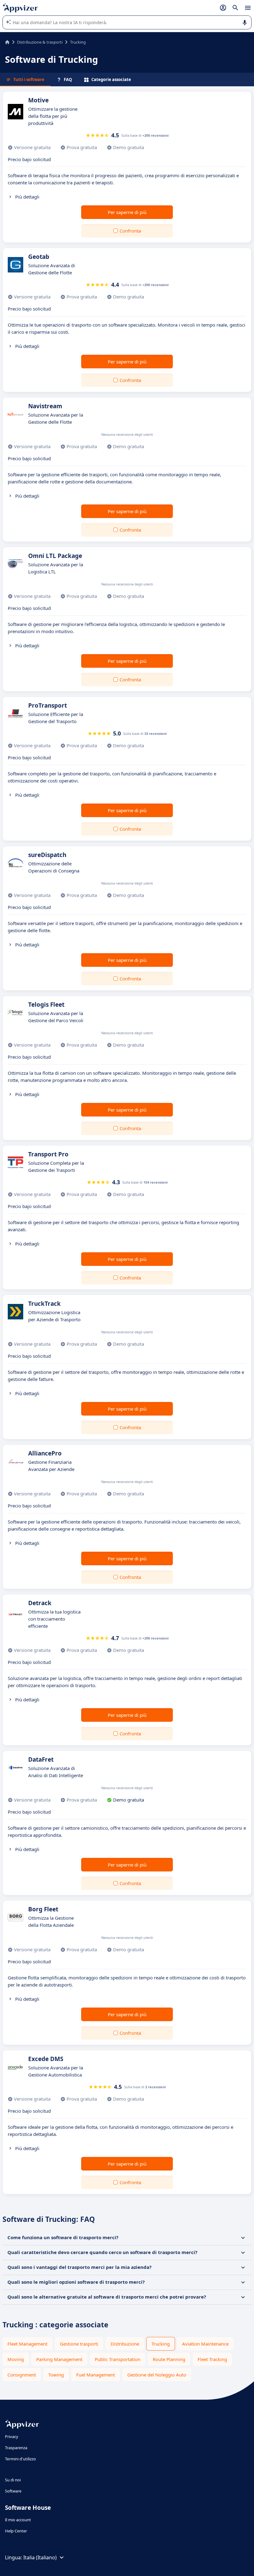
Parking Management (59, 2359)
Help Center (16, 2531)
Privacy (12, 2437)
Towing (56, 2375)
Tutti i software (29, 79)
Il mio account (18, 2520)
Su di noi (13, 2480)
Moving (16, 2359)
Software (13, 2491)
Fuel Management (96, 2375)
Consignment (22, 2375)
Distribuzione (125, 2344)
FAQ (68, 79)
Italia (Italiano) (40, 2557)
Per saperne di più (127, 212)
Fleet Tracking (212, 2359)
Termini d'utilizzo (20, 2459)
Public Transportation (118, 2359)
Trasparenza (16, 2448)
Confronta (130, 231)
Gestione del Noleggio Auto (157, 2375)
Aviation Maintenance (205, 2344)
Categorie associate (111, 79)
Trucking (161, 2344)
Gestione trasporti (79, 2344)
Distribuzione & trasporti (40, 42)
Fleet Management (27, 2344)
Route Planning (169, 2359)
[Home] (7, 42)
